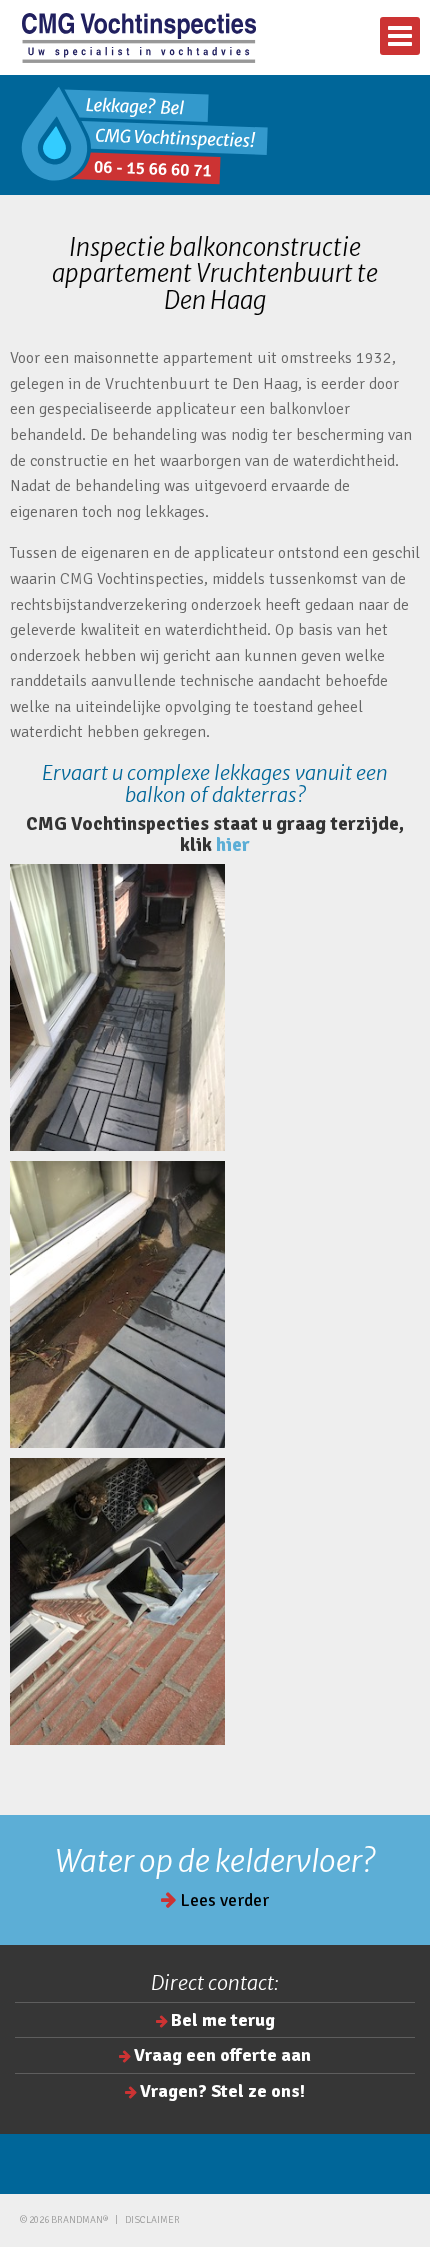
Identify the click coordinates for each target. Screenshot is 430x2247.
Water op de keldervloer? (215, 1861)
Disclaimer (152, 2220)
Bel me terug (223, 2020)
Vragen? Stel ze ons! (222, 2091)
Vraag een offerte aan (222, 2055)
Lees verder (222, 1900)
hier (233, 845)
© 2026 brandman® (64, 2220)
